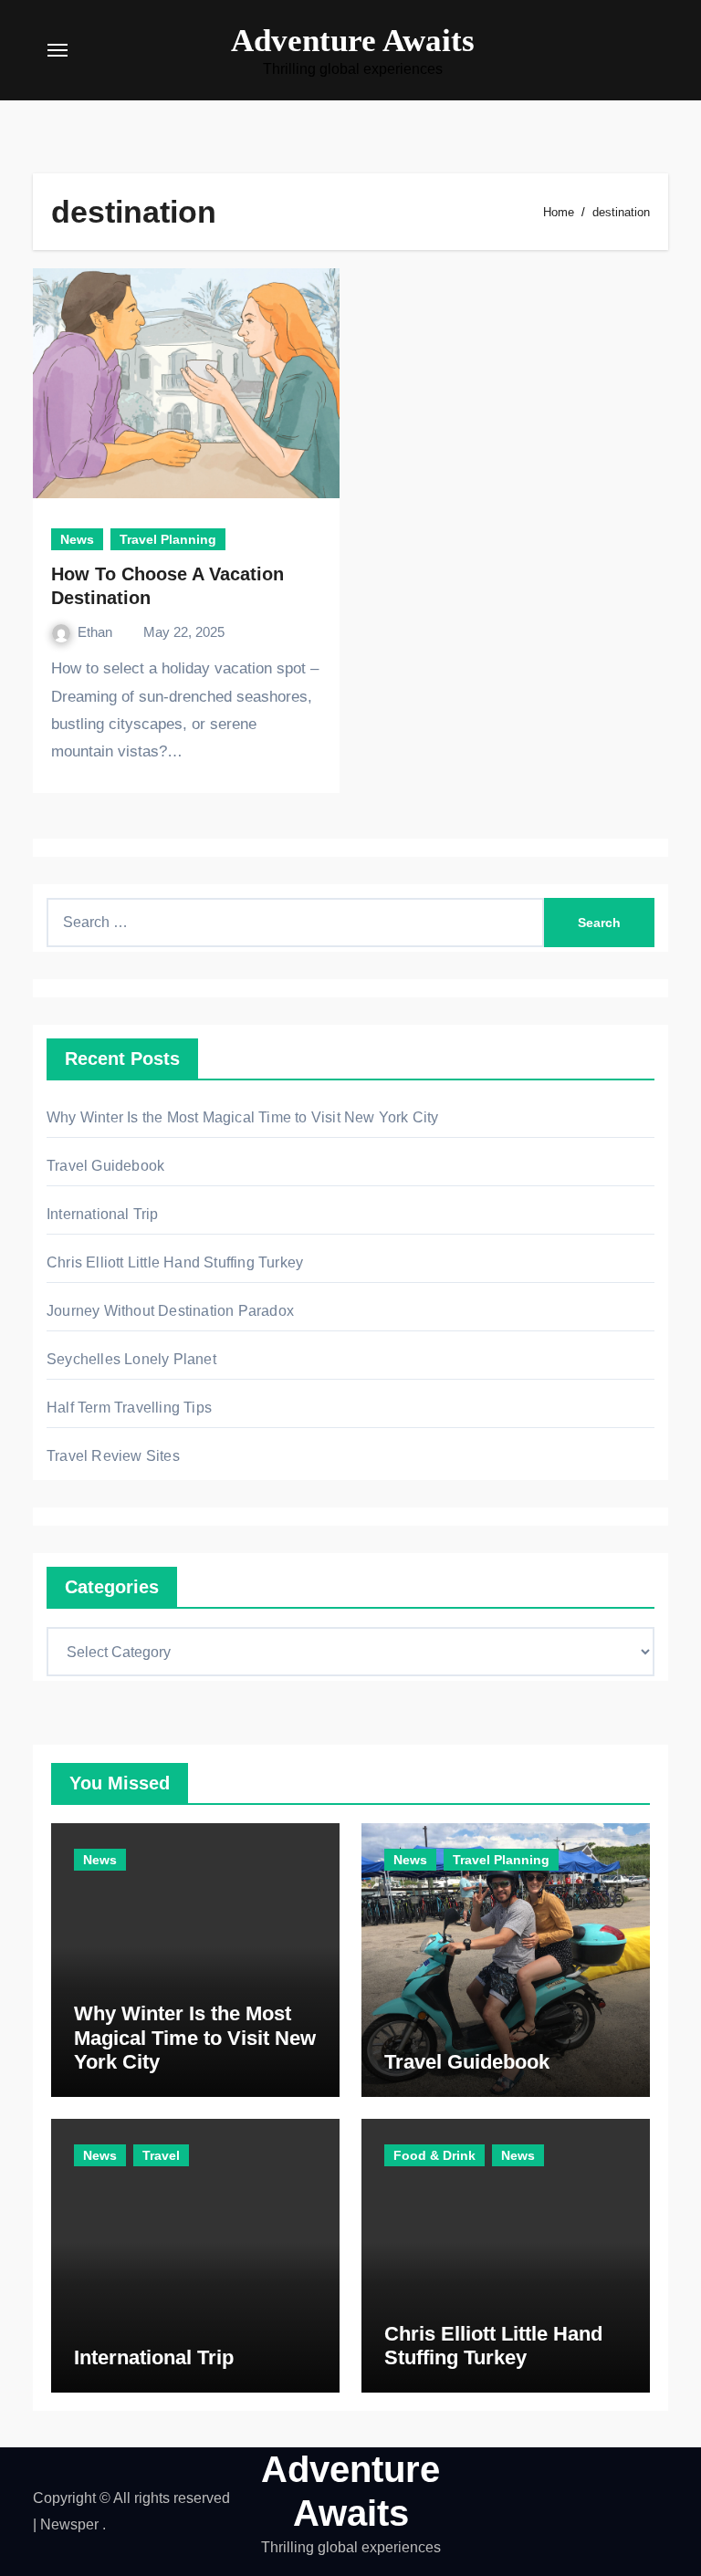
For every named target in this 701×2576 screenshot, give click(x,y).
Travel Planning (168, 539)
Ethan (97, 632)
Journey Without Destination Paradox (170, 1311)
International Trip (103, 1214)
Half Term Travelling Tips (129, 1408)
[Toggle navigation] (58, 50)
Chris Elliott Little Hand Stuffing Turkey (175, 1262)
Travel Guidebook (105, 1166)
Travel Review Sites (113, 1456)
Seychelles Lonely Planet (131, 1359)
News (77, 539)
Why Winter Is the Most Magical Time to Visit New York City (243, 1117)
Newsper (69, 2524)
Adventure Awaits (353, 41)
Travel (161, 2155)
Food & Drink (434, 2155)
